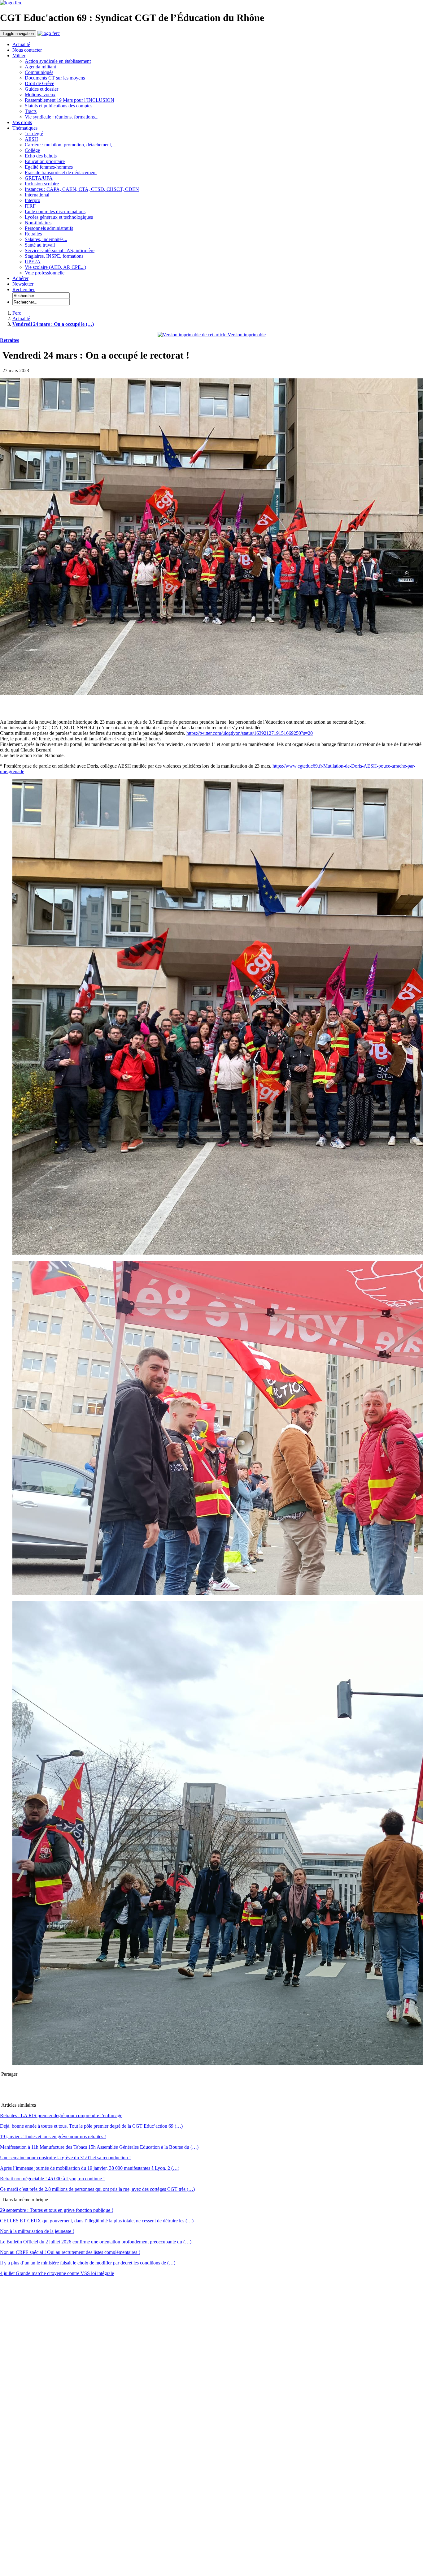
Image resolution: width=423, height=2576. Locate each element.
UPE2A (33, 262)
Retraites (33, 234)
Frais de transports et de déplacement (61, 172)
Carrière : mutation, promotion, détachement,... (70, 145)
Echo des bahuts (41, 156)
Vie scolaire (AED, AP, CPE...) (55, 267)
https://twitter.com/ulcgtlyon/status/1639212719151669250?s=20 (250, 733)
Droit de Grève (39, 83)
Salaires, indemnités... (46, 239)
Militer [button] (19, 56)
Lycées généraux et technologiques (59, 217)
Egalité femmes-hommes (49, 167)
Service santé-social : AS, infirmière (60, 250)
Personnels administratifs (49, 228)
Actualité (21, 44)
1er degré (34, 134)
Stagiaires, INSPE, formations (54, 256)
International (37, 195)
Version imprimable (246, 335)
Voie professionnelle (45, 273)
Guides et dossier (41, 89)
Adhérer (20, 278)
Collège (32, 150)
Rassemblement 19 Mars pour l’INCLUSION (70, 100)
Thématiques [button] (25, 128)
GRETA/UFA (39, 178)
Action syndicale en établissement (58, 61)
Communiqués (39, 72)
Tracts (31, 111)
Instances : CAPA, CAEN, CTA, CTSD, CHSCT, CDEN (82, 189)
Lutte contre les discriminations (55, 211)
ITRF (30, 206)
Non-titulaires (38, 223)
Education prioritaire (45, 161)
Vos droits (22, 122)
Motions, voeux (40, 95)
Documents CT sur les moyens (55, 78)
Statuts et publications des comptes (59, 106)
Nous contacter (27, 50)
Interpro (33, 200)
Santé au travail (40, 245)
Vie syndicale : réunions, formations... (62, 117)
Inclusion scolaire (42, 184)
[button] (24, 289)
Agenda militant (40, 67)
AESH (31, 139)
